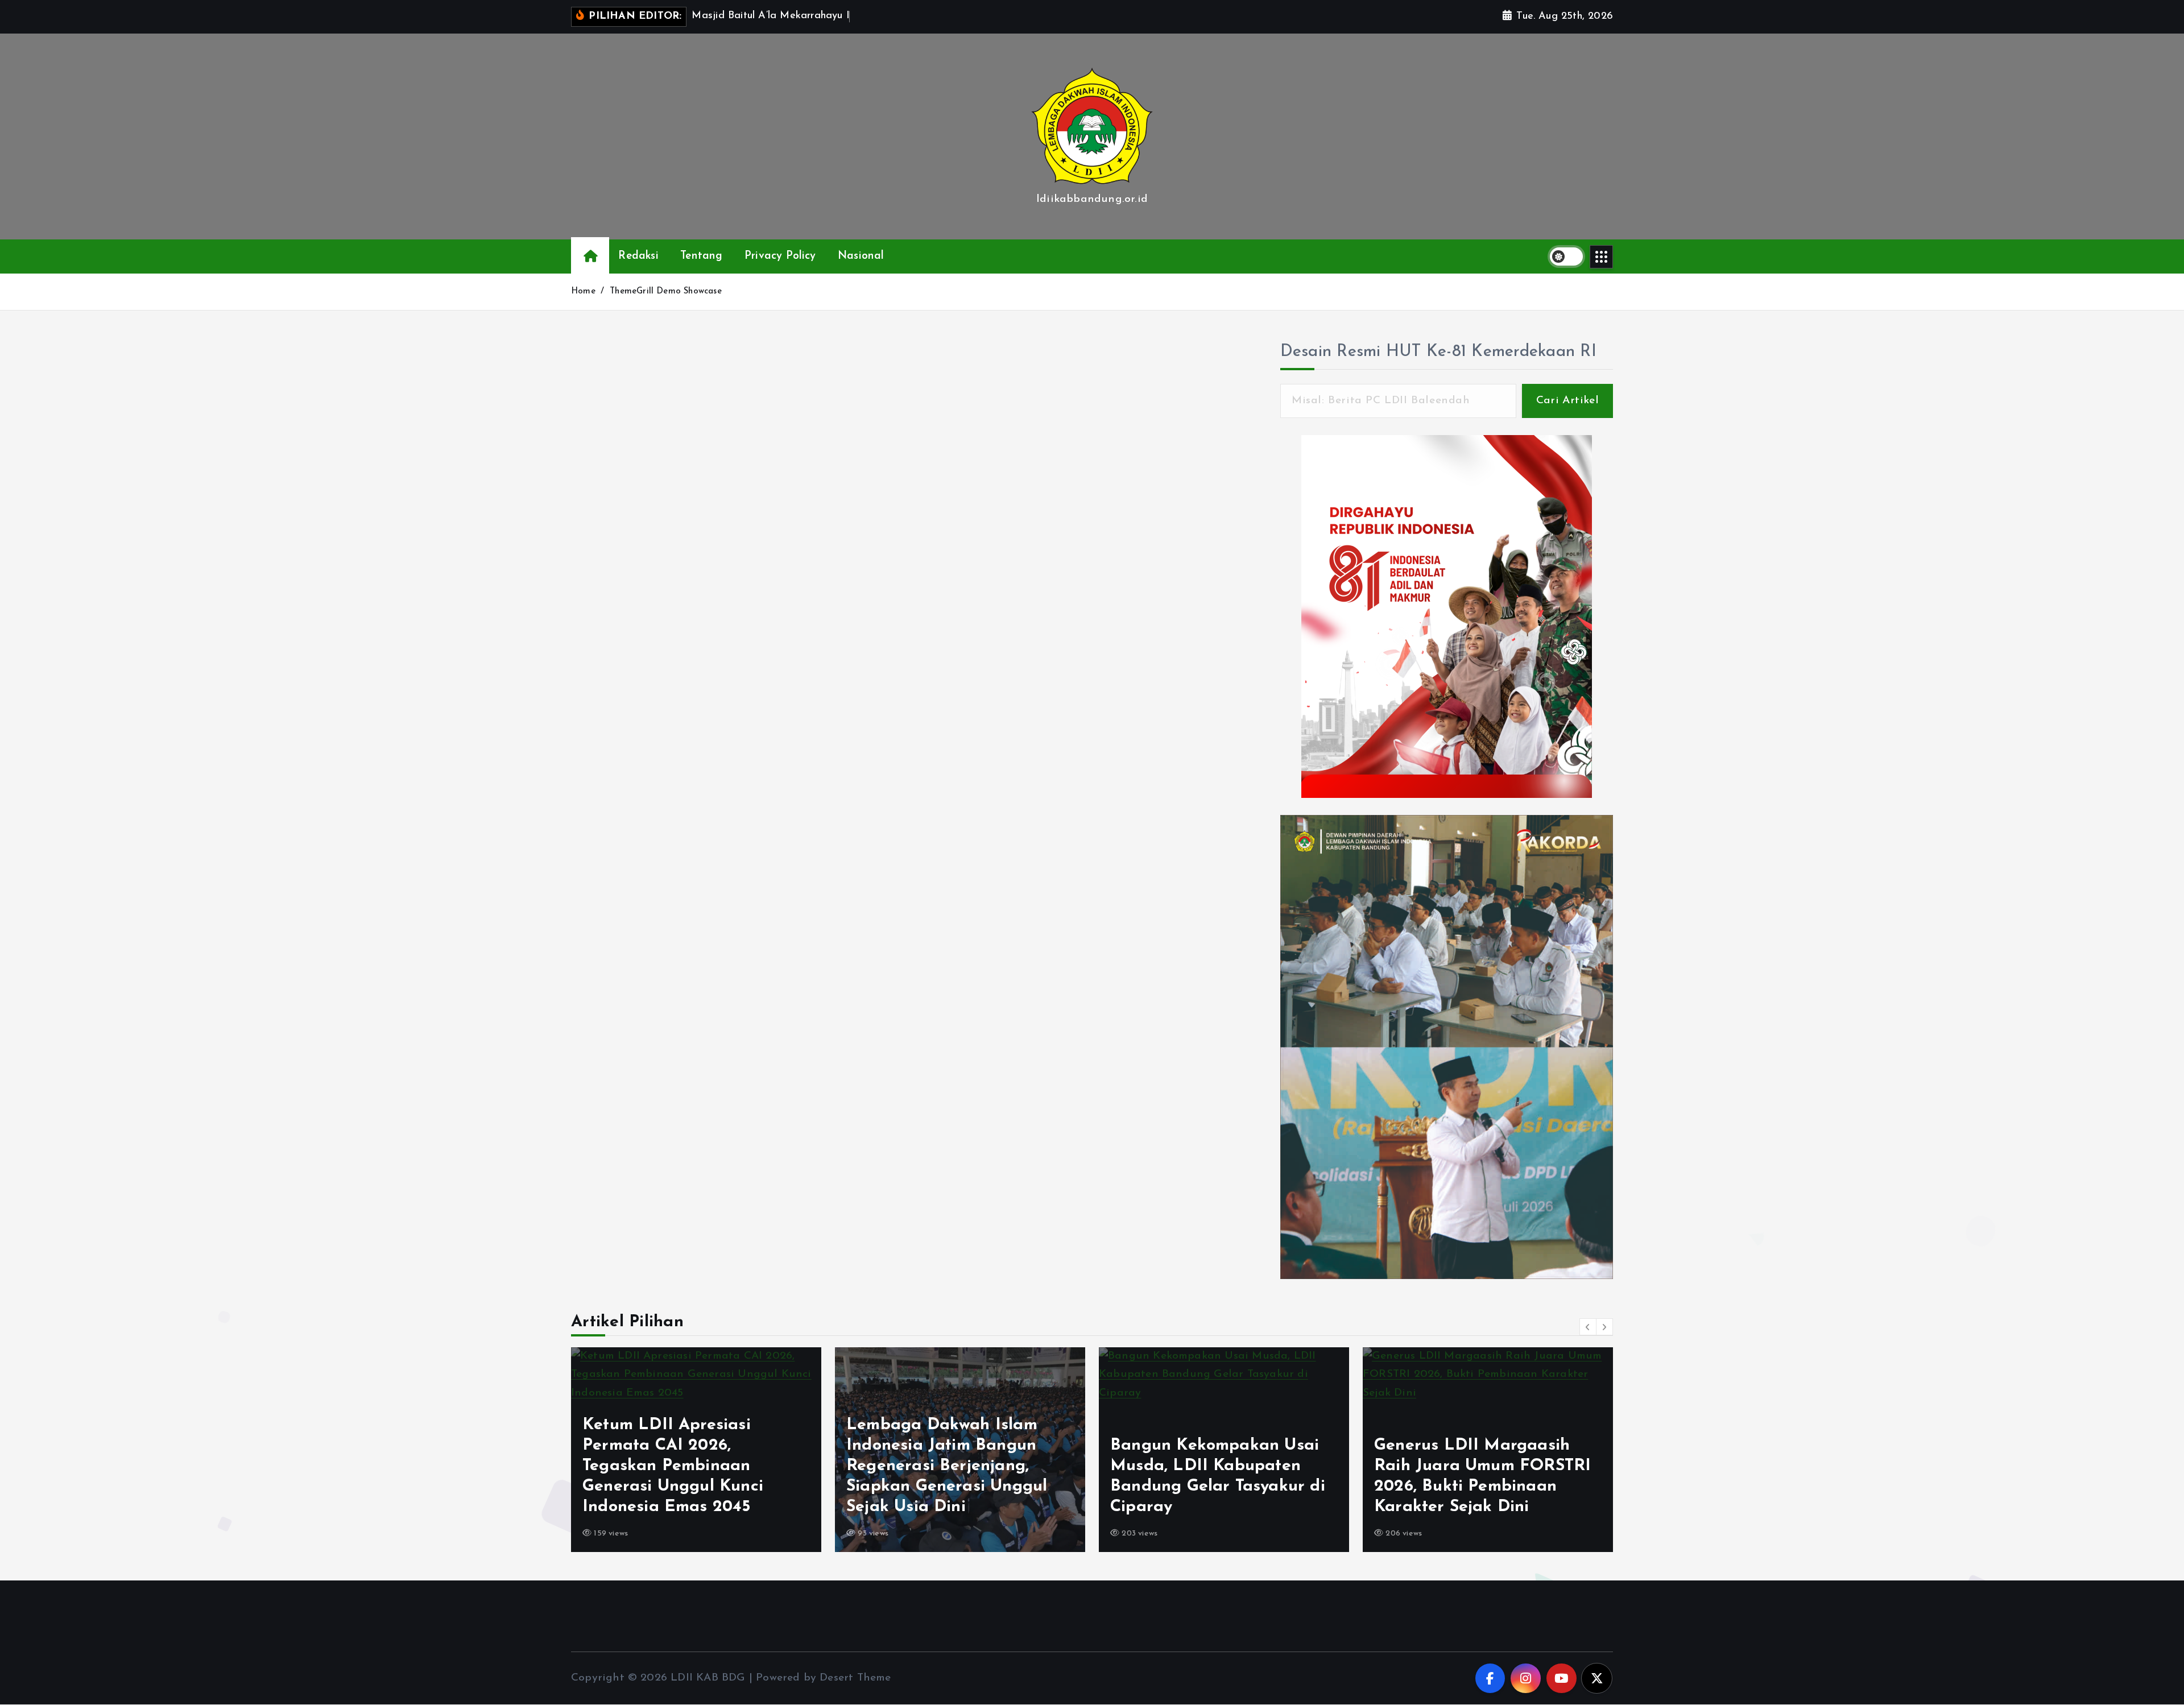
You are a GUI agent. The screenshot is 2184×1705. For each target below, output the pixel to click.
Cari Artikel (1567, 401)
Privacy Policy (780, 256)
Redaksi (638, 256)
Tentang (701, 256)
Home (583, 291)
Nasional (861, 256)
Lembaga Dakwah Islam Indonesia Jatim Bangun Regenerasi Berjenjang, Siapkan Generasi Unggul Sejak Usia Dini (683, 1466)
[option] (696, 1450)
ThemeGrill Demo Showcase (666, 291)
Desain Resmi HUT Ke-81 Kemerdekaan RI (1438, 352)
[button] (1588, 1327)
